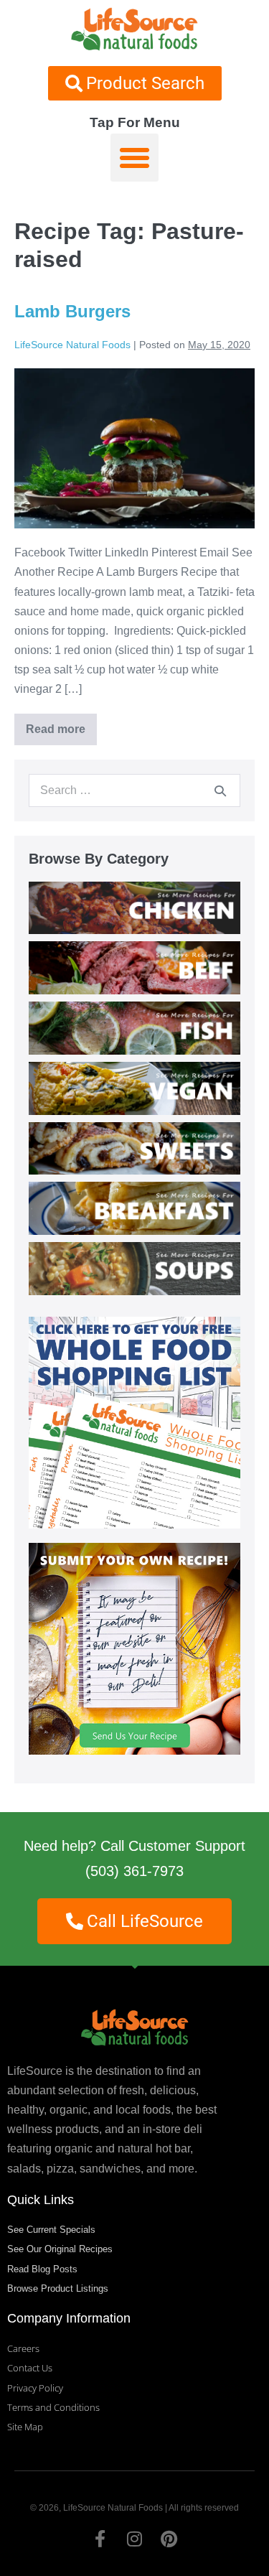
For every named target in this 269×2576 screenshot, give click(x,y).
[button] (135, 158)
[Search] (220, 790)
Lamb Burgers (72, 311)
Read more (61, 724)
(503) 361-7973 (134, 1871)
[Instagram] (135, 2539)
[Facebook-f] (100, 2539)
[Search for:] (134, 790)
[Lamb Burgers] (134, 448)
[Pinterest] (169, 2539)
